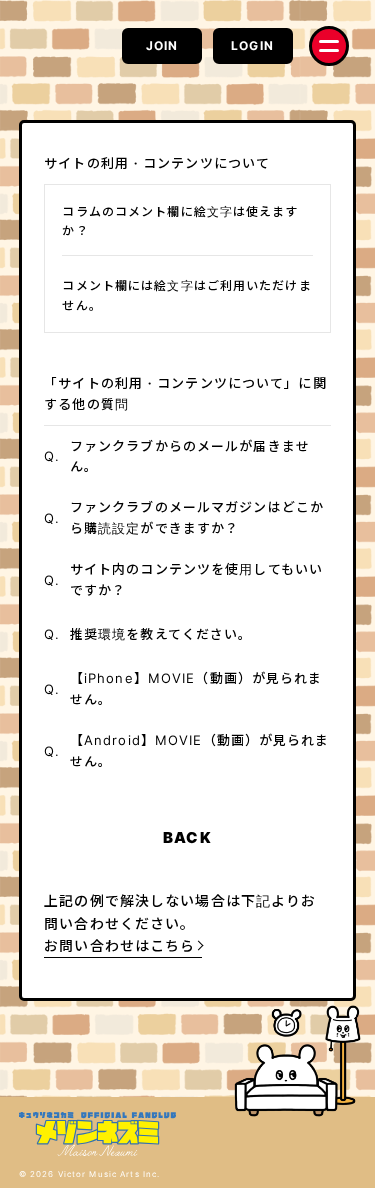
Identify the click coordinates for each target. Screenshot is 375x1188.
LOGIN (252, 45)
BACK (187, 837)
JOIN (162, 45)
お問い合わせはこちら (119, 945)
